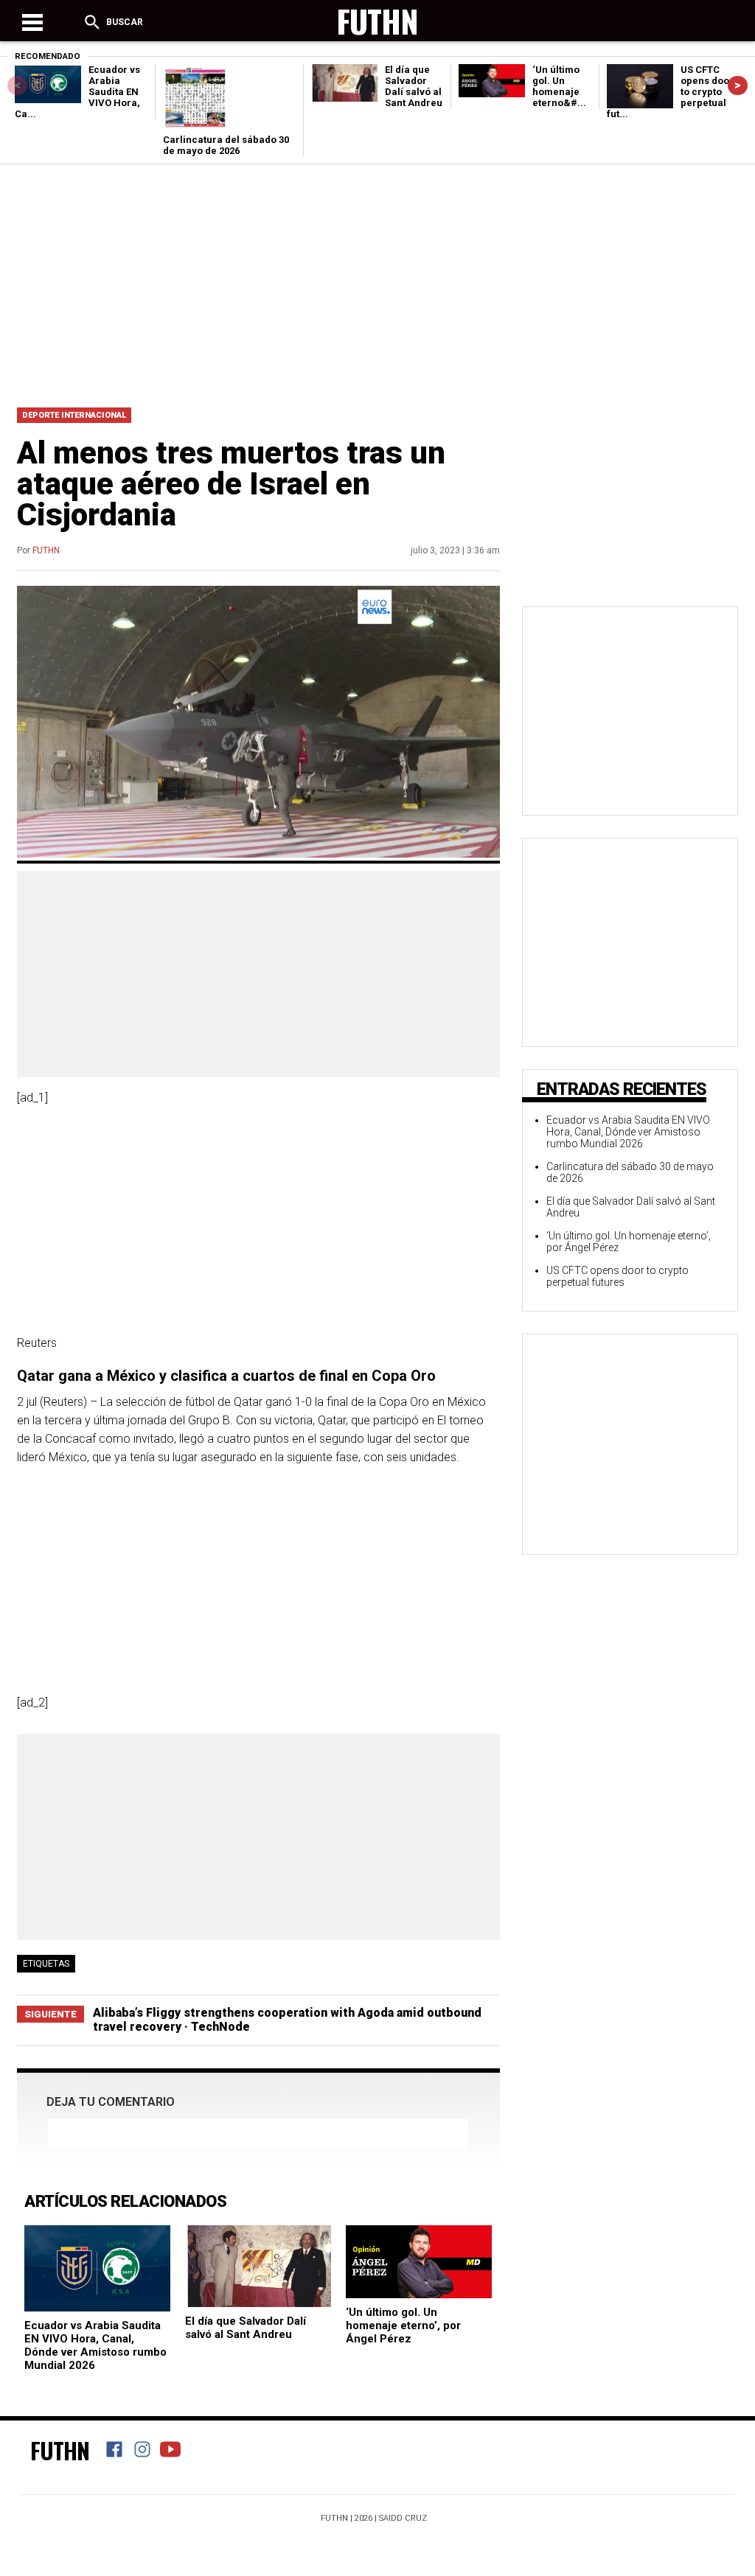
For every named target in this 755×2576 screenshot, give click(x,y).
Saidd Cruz (403, 2518)
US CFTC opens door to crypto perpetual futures (617, 1276)
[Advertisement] (377, 282)
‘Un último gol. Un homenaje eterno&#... (559, 86)
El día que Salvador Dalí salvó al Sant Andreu (414, 86)
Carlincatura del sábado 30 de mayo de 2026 (226, 145)
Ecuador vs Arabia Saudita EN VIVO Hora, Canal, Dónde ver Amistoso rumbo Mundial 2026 (95, 2345)
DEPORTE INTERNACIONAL (74, 415)
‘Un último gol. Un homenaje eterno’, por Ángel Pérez (403, 2325)
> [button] (738, 85)
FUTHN (46, 550)
